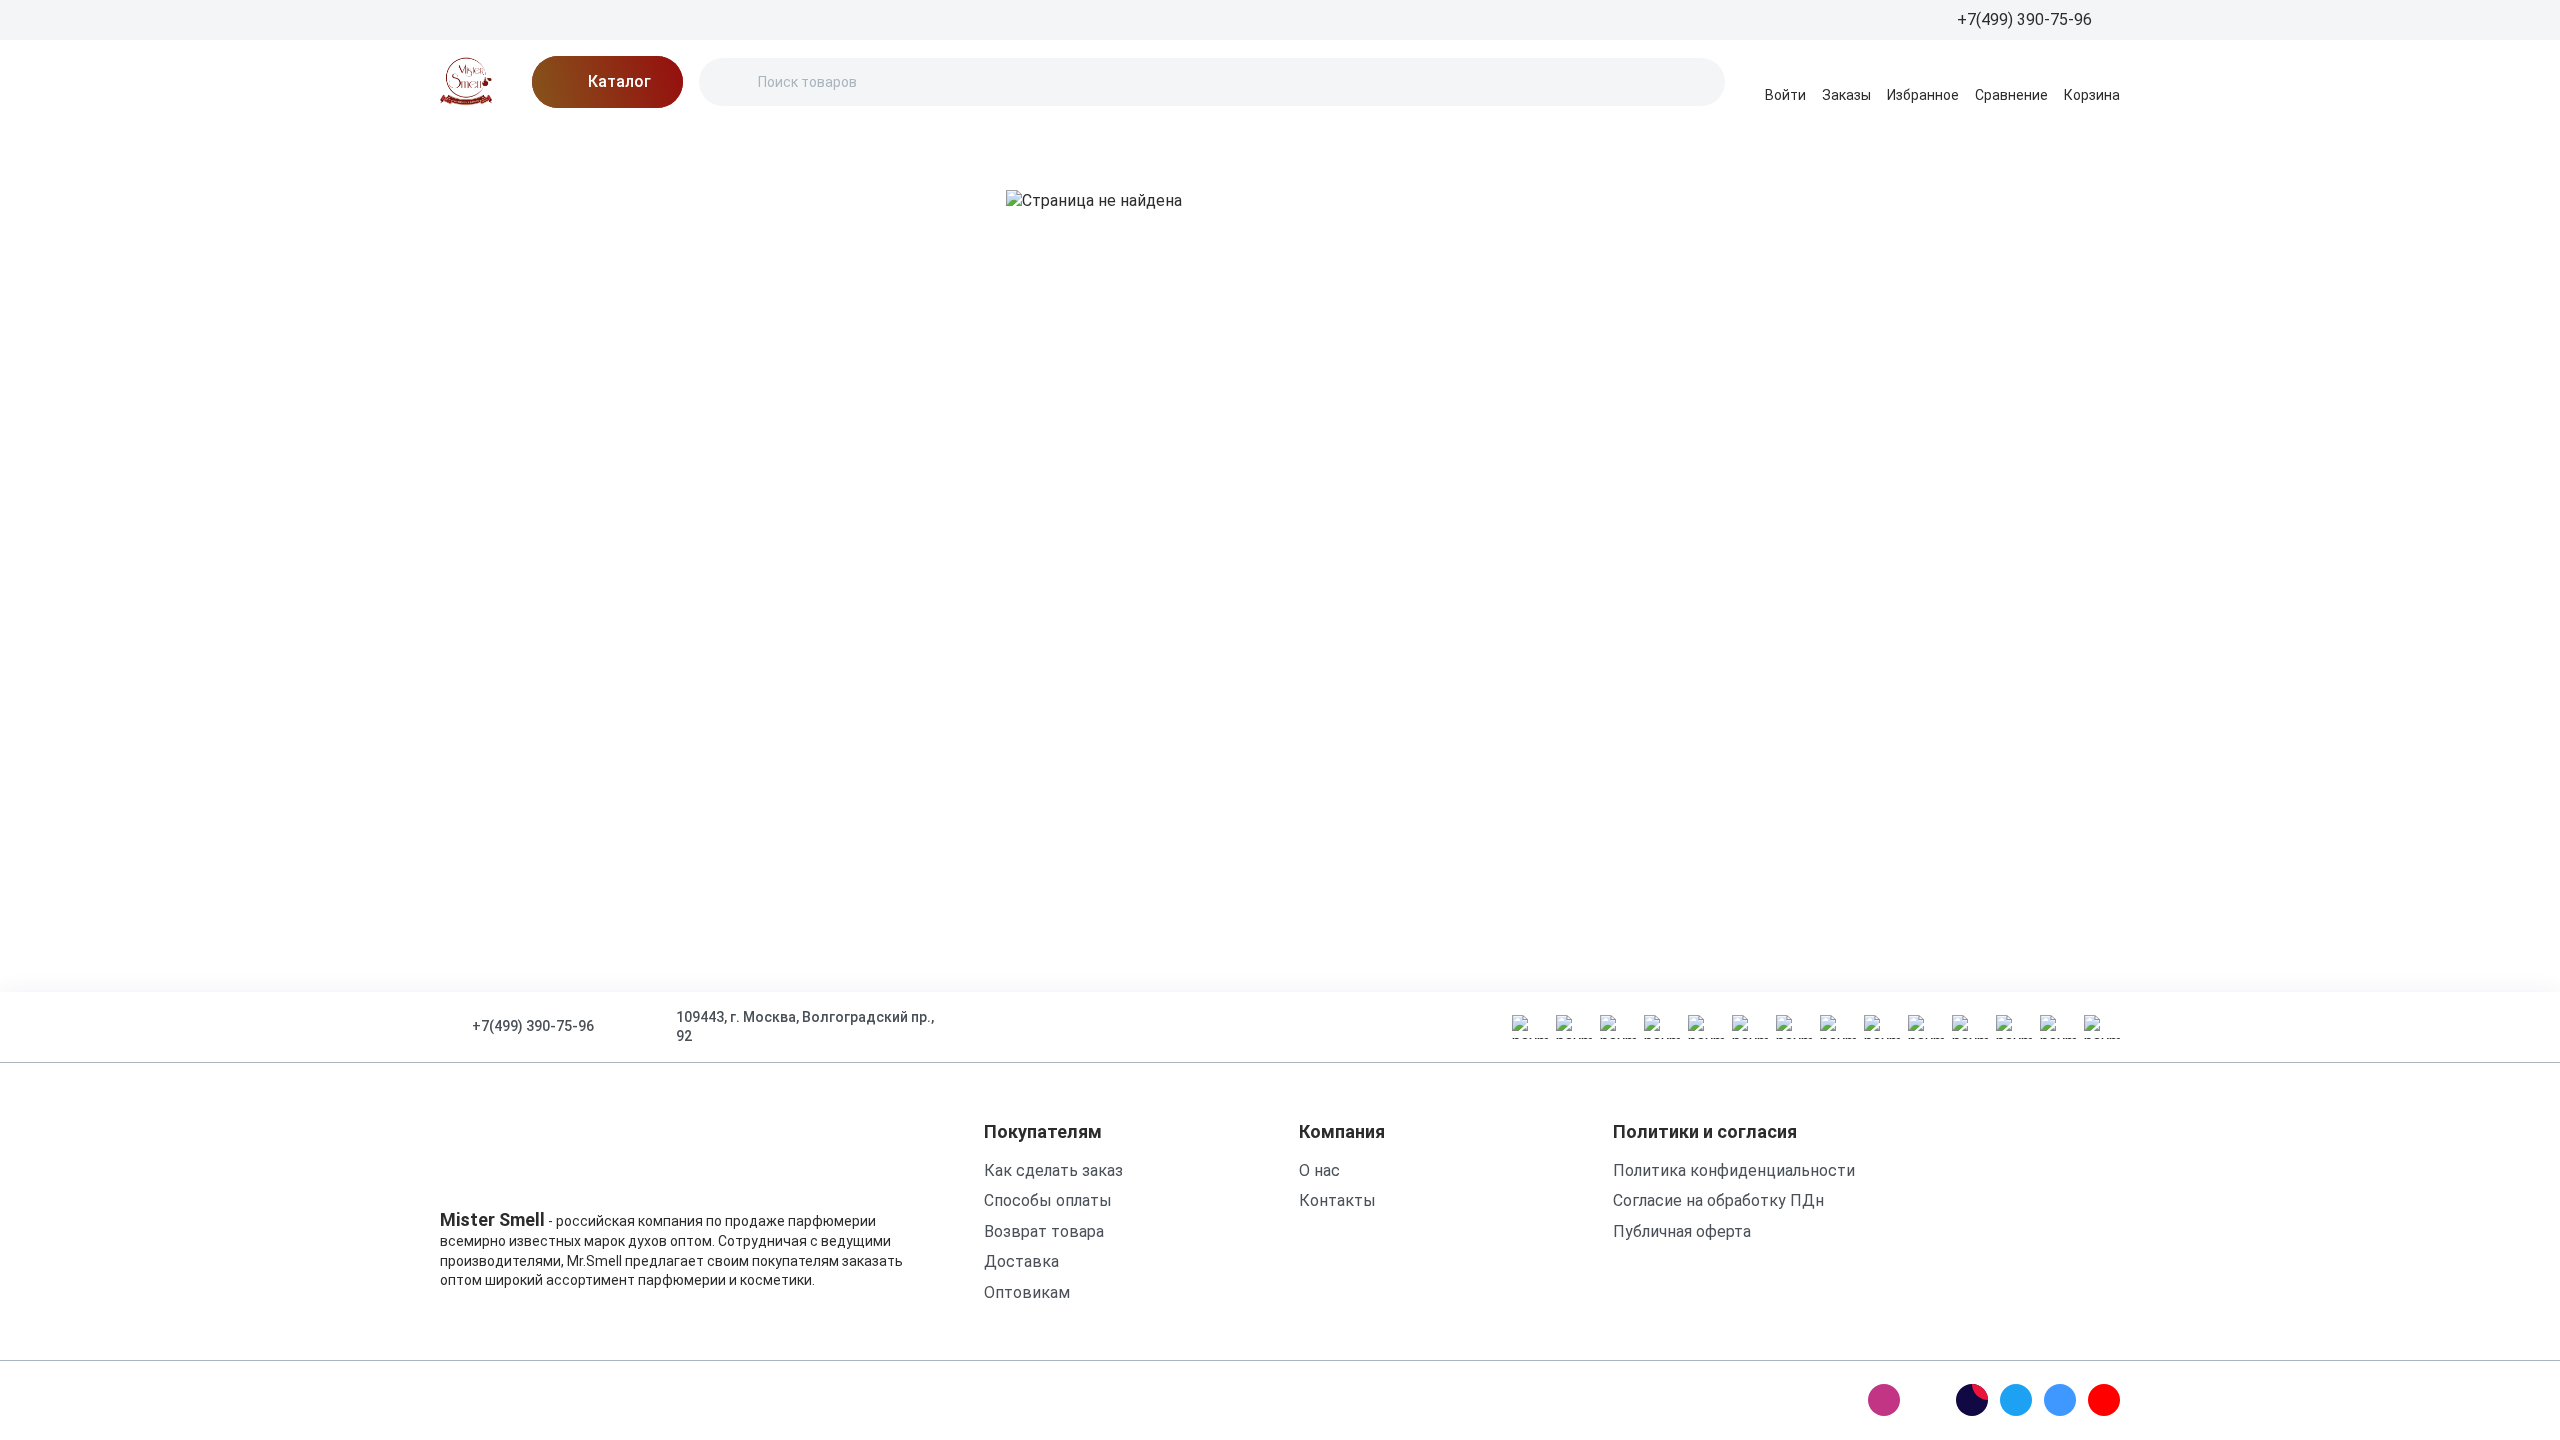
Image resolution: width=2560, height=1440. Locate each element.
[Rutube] (1972, 1400)
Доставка (792, 144)
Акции (556, 144)
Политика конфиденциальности (1734, 1170)
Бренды (470, 144)
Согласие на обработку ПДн (1718, 1200)
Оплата (891, 144)
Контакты (990, 144)
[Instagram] (1884, 1400)
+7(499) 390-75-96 (533, 1026)
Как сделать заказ (1053, 1170)
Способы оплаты (1048, 1200)
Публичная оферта (1682, 1231)
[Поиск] (731, 82)
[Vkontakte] (2060, 1400)
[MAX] (1928, 1400)
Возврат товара (1044, 1231)
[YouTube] (2104, 1400)
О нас (701, 144)
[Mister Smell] (466, 82)
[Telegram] (2016, 1400)
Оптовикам (1027, 1292)
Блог (630, 144)
